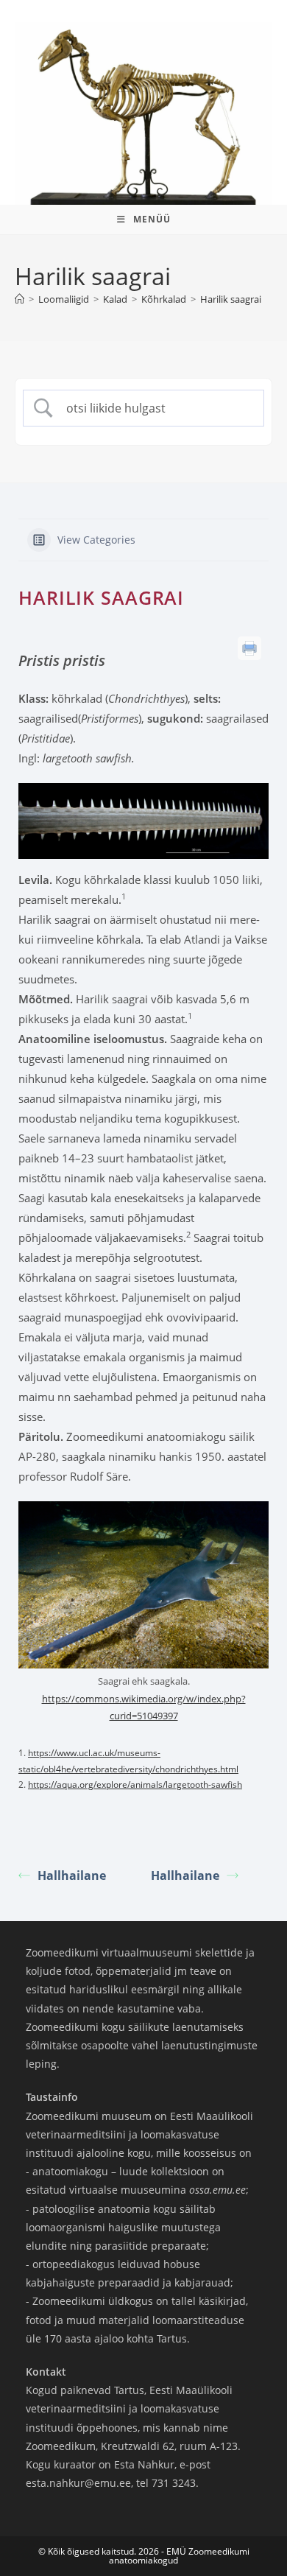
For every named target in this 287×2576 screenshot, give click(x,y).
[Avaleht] (20, 299)
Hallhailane (72, 1875)
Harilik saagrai (231, 299)
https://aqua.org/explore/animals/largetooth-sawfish (135, 1784)
